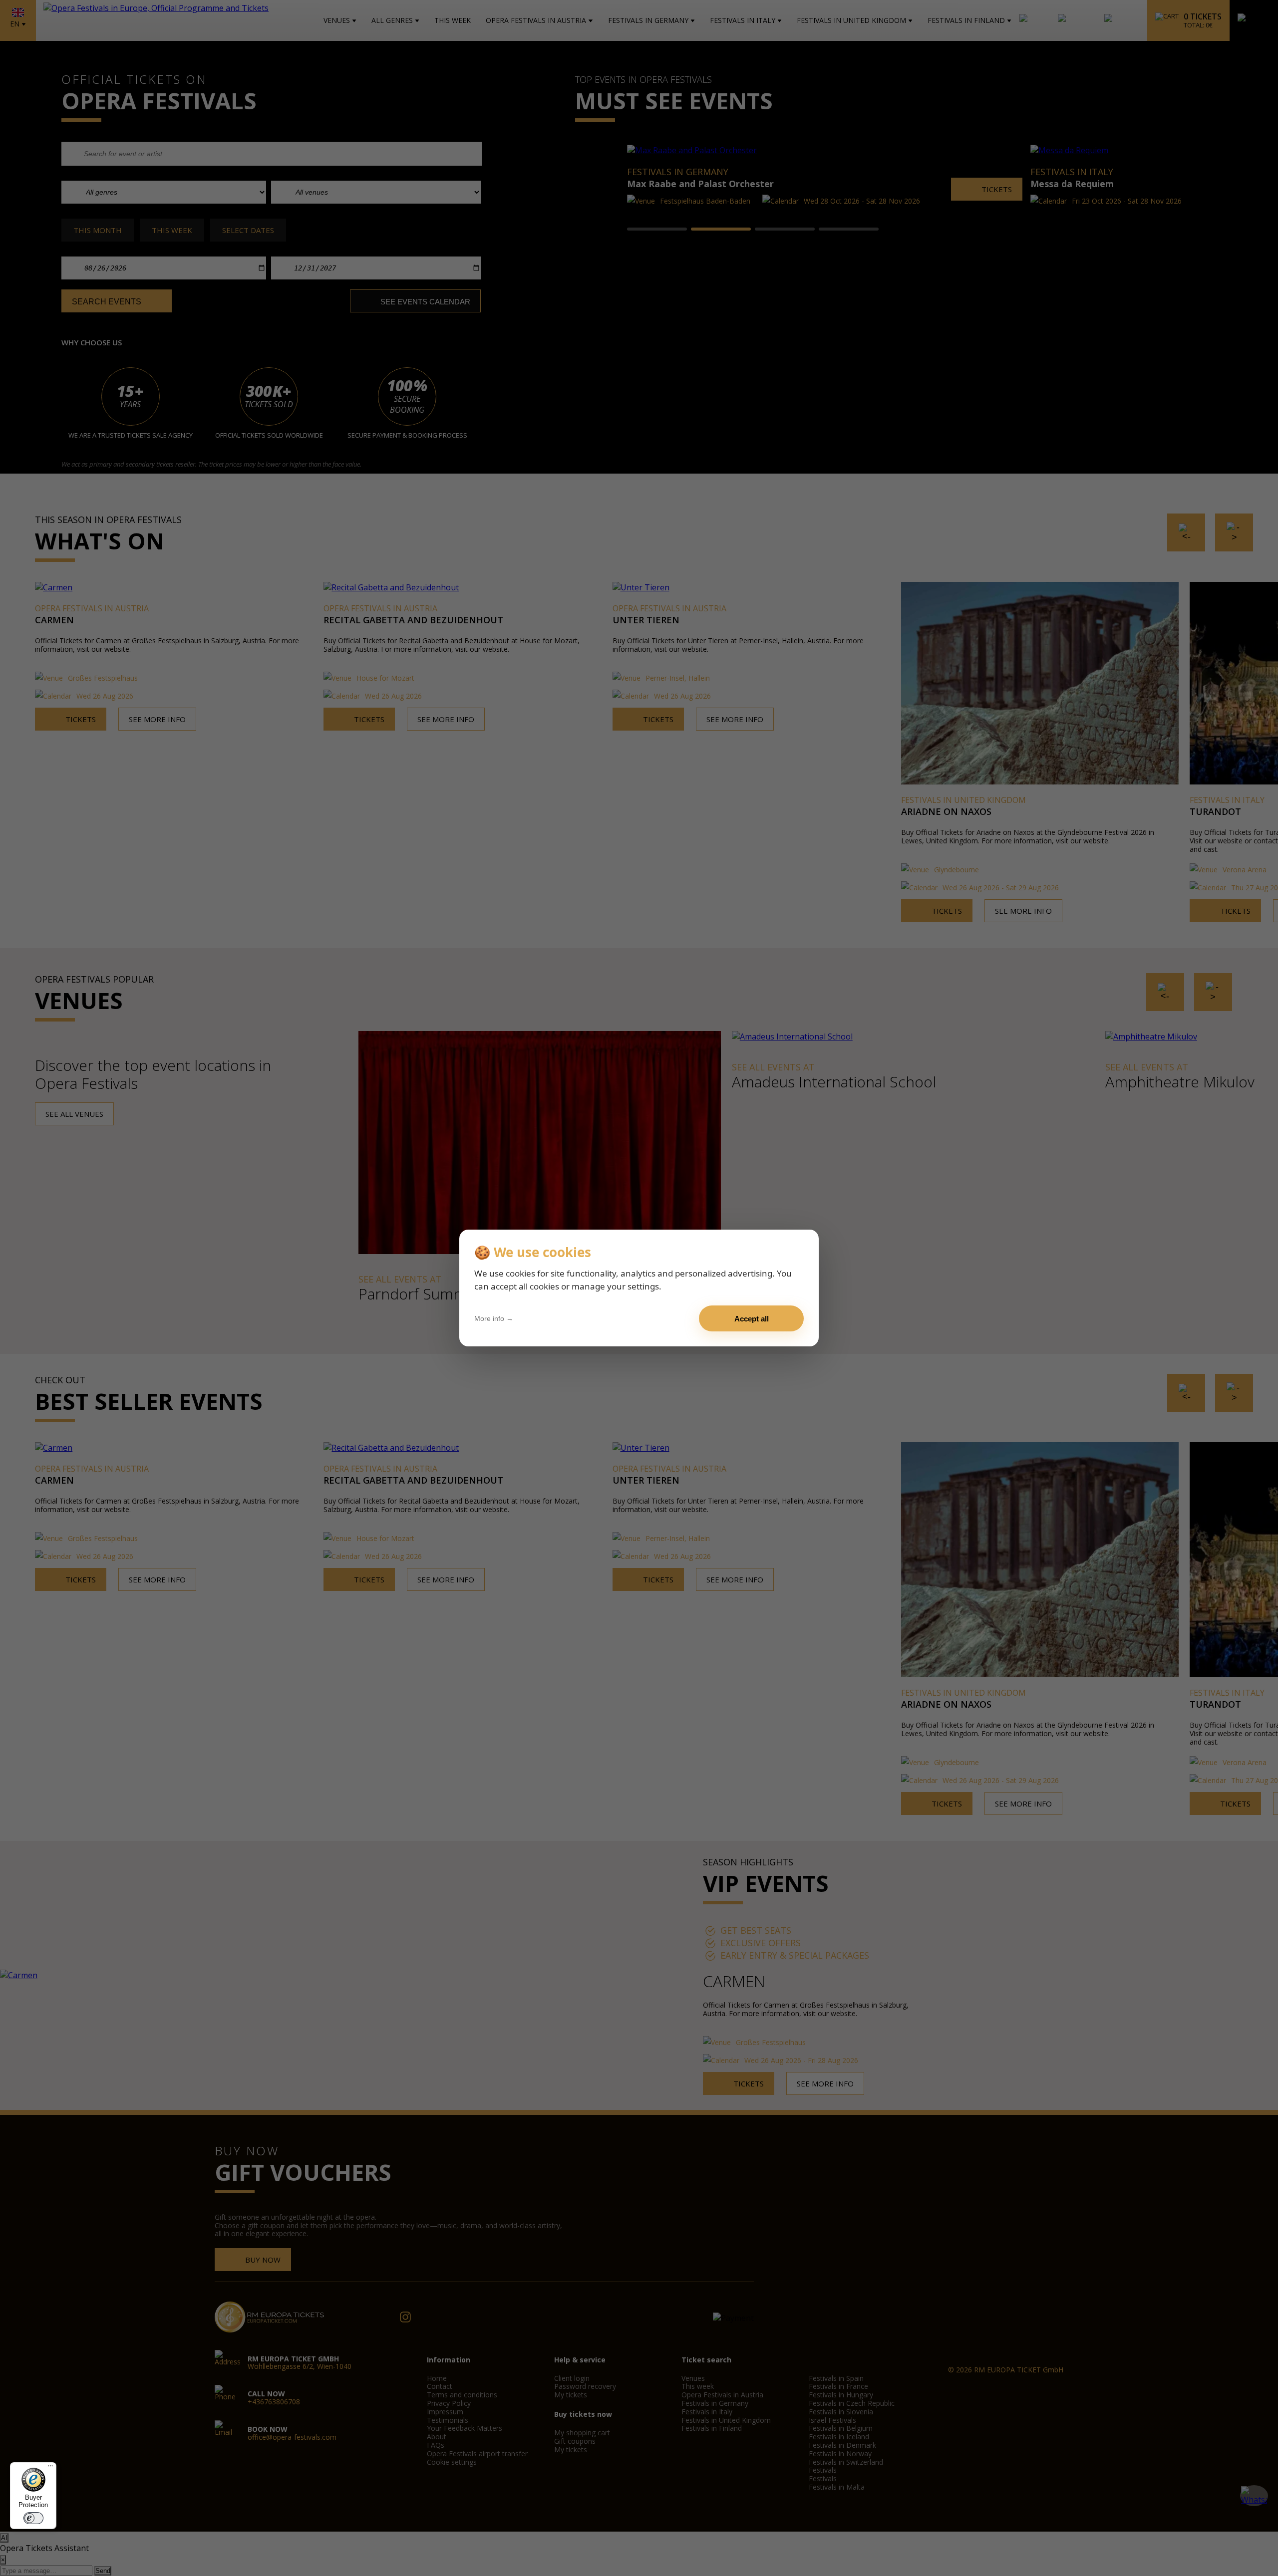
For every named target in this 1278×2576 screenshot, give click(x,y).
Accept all (752, 1319)
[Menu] (50, 2468)
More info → (494, 1318)
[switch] (33, 2518)
